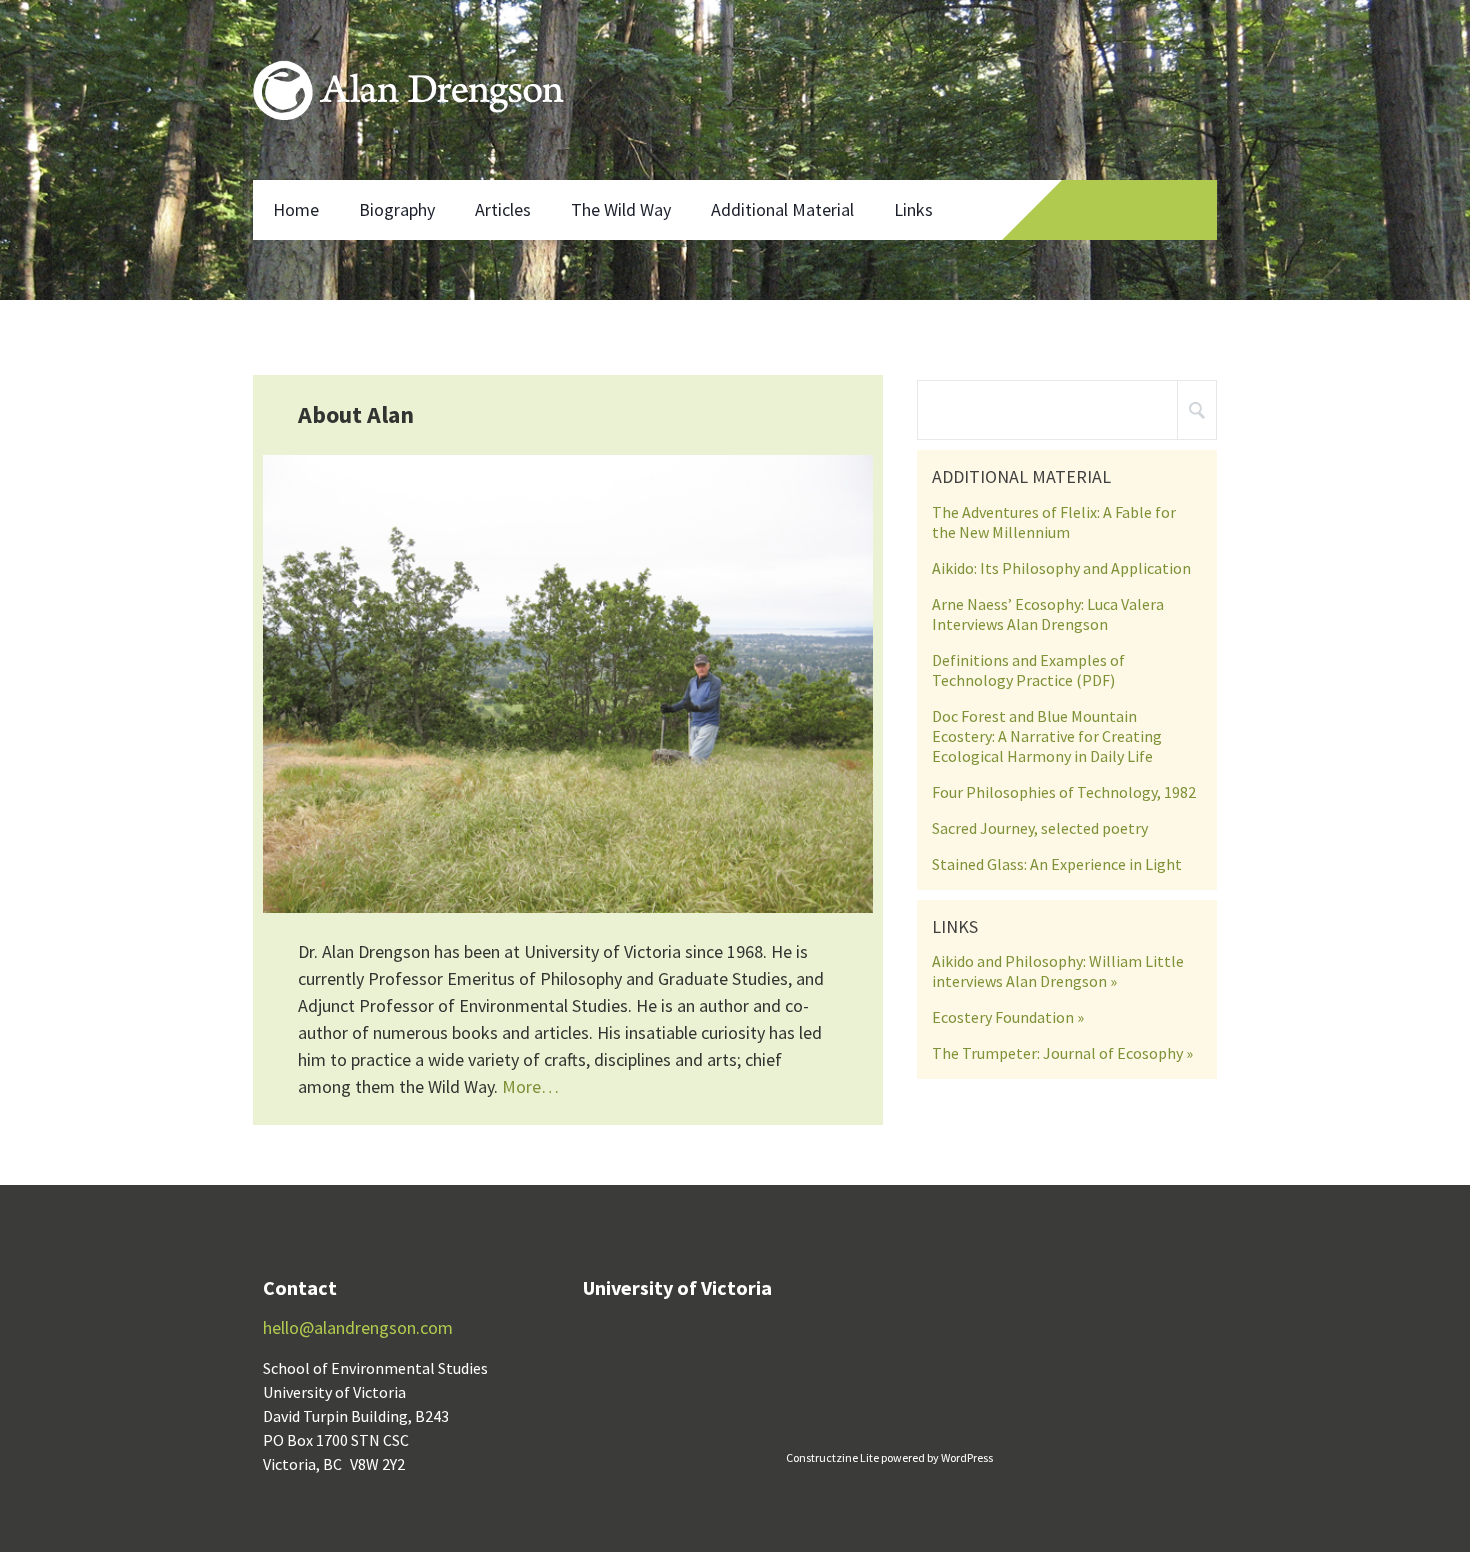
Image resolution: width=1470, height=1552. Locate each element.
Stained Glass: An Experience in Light (1057, 864)
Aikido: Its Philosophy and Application (1061, 568)
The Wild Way (621, 209)
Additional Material (782, 209)
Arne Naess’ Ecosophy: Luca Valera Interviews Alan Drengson (1048, 614)
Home (296, 209)
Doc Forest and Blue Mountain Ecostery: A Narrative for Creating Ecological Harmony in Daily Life (1047, 736)
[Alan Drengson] (408, 90)
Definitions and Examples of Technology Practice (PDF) (1028, 670)
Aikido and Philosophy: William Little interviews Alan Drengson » (1058, 971)
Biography (397, 209)
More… (530, 1086)
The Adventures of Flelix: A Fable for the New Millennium (1054, 522)
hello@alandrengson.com (358, 1327)
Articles (503, 209)
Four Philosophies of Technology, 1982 (1064, 792)
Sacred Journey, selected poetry (1040, 828)
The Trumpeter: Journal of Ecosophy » (1062, 1053)
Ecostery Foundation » (1008, 1017)
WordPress (966, 1457)
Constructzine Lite (833, 1457)
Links (913, 209)
